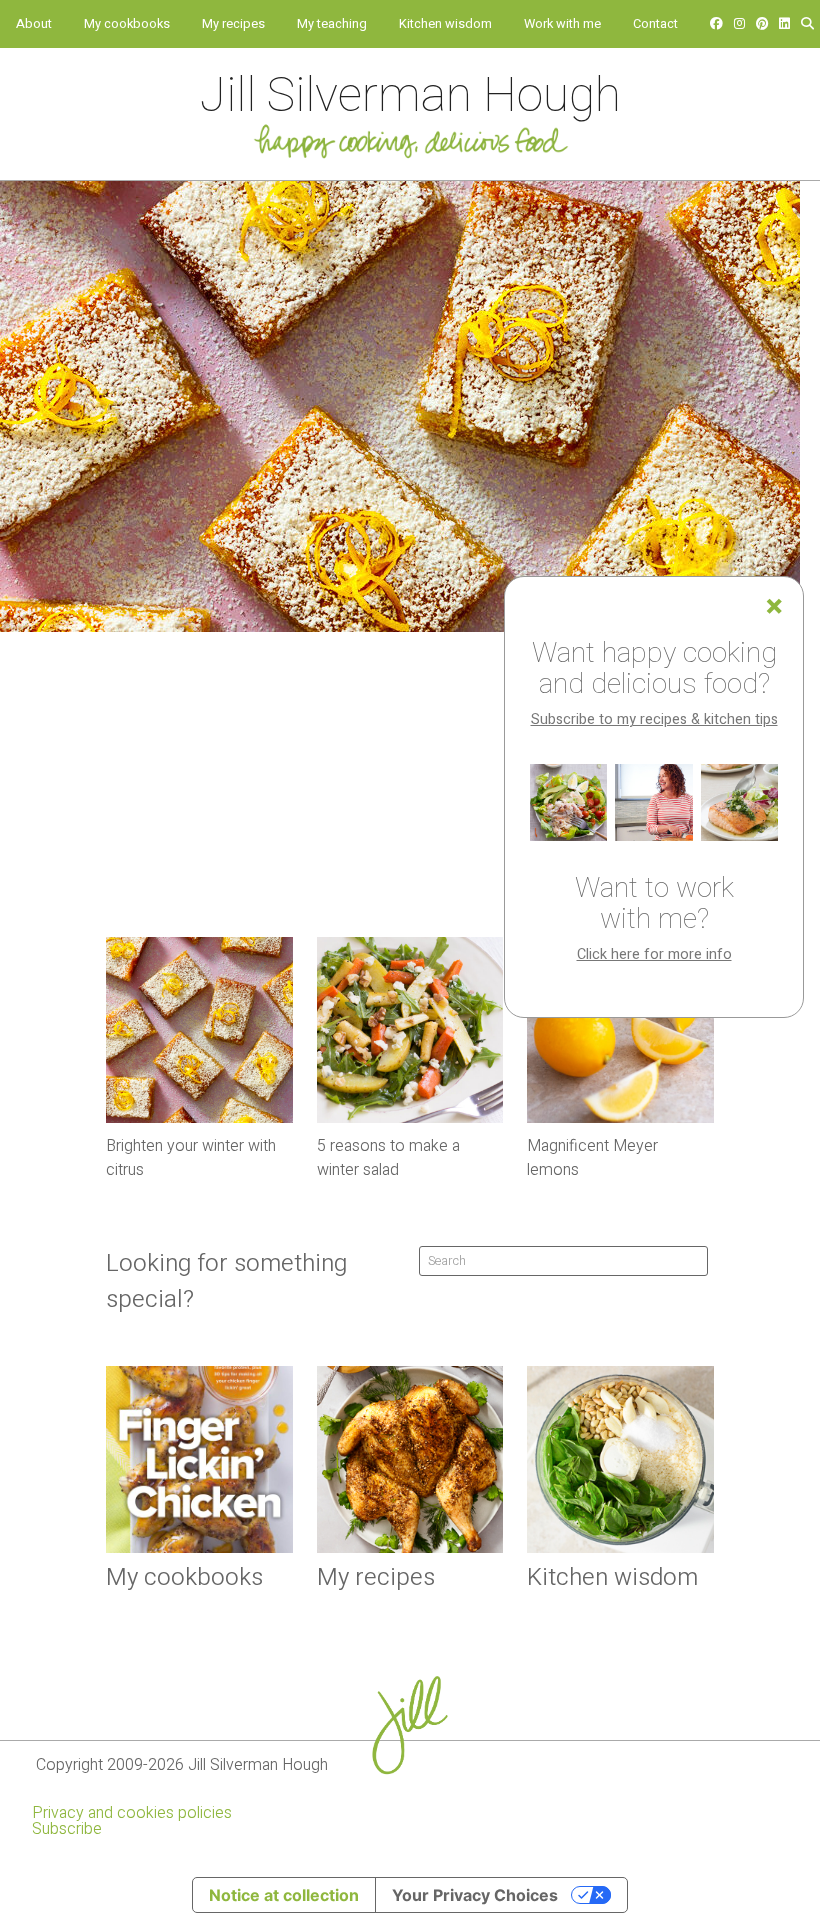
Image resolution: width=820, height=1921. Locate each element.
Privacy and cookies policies (132, 1813)
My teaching (332, 24)
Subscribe (67, 1829)
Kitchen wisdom (445, 24)
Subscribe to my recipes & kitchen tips (654, 719)
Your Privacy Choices (475, 1895)
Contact (655, 24)
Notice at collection (284, 1895)
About (34, 24)
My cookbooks (127, 24)
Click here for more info (654, 954)
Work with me (562, 24)
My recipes (233, 24)
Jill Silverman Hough (410, 96)
